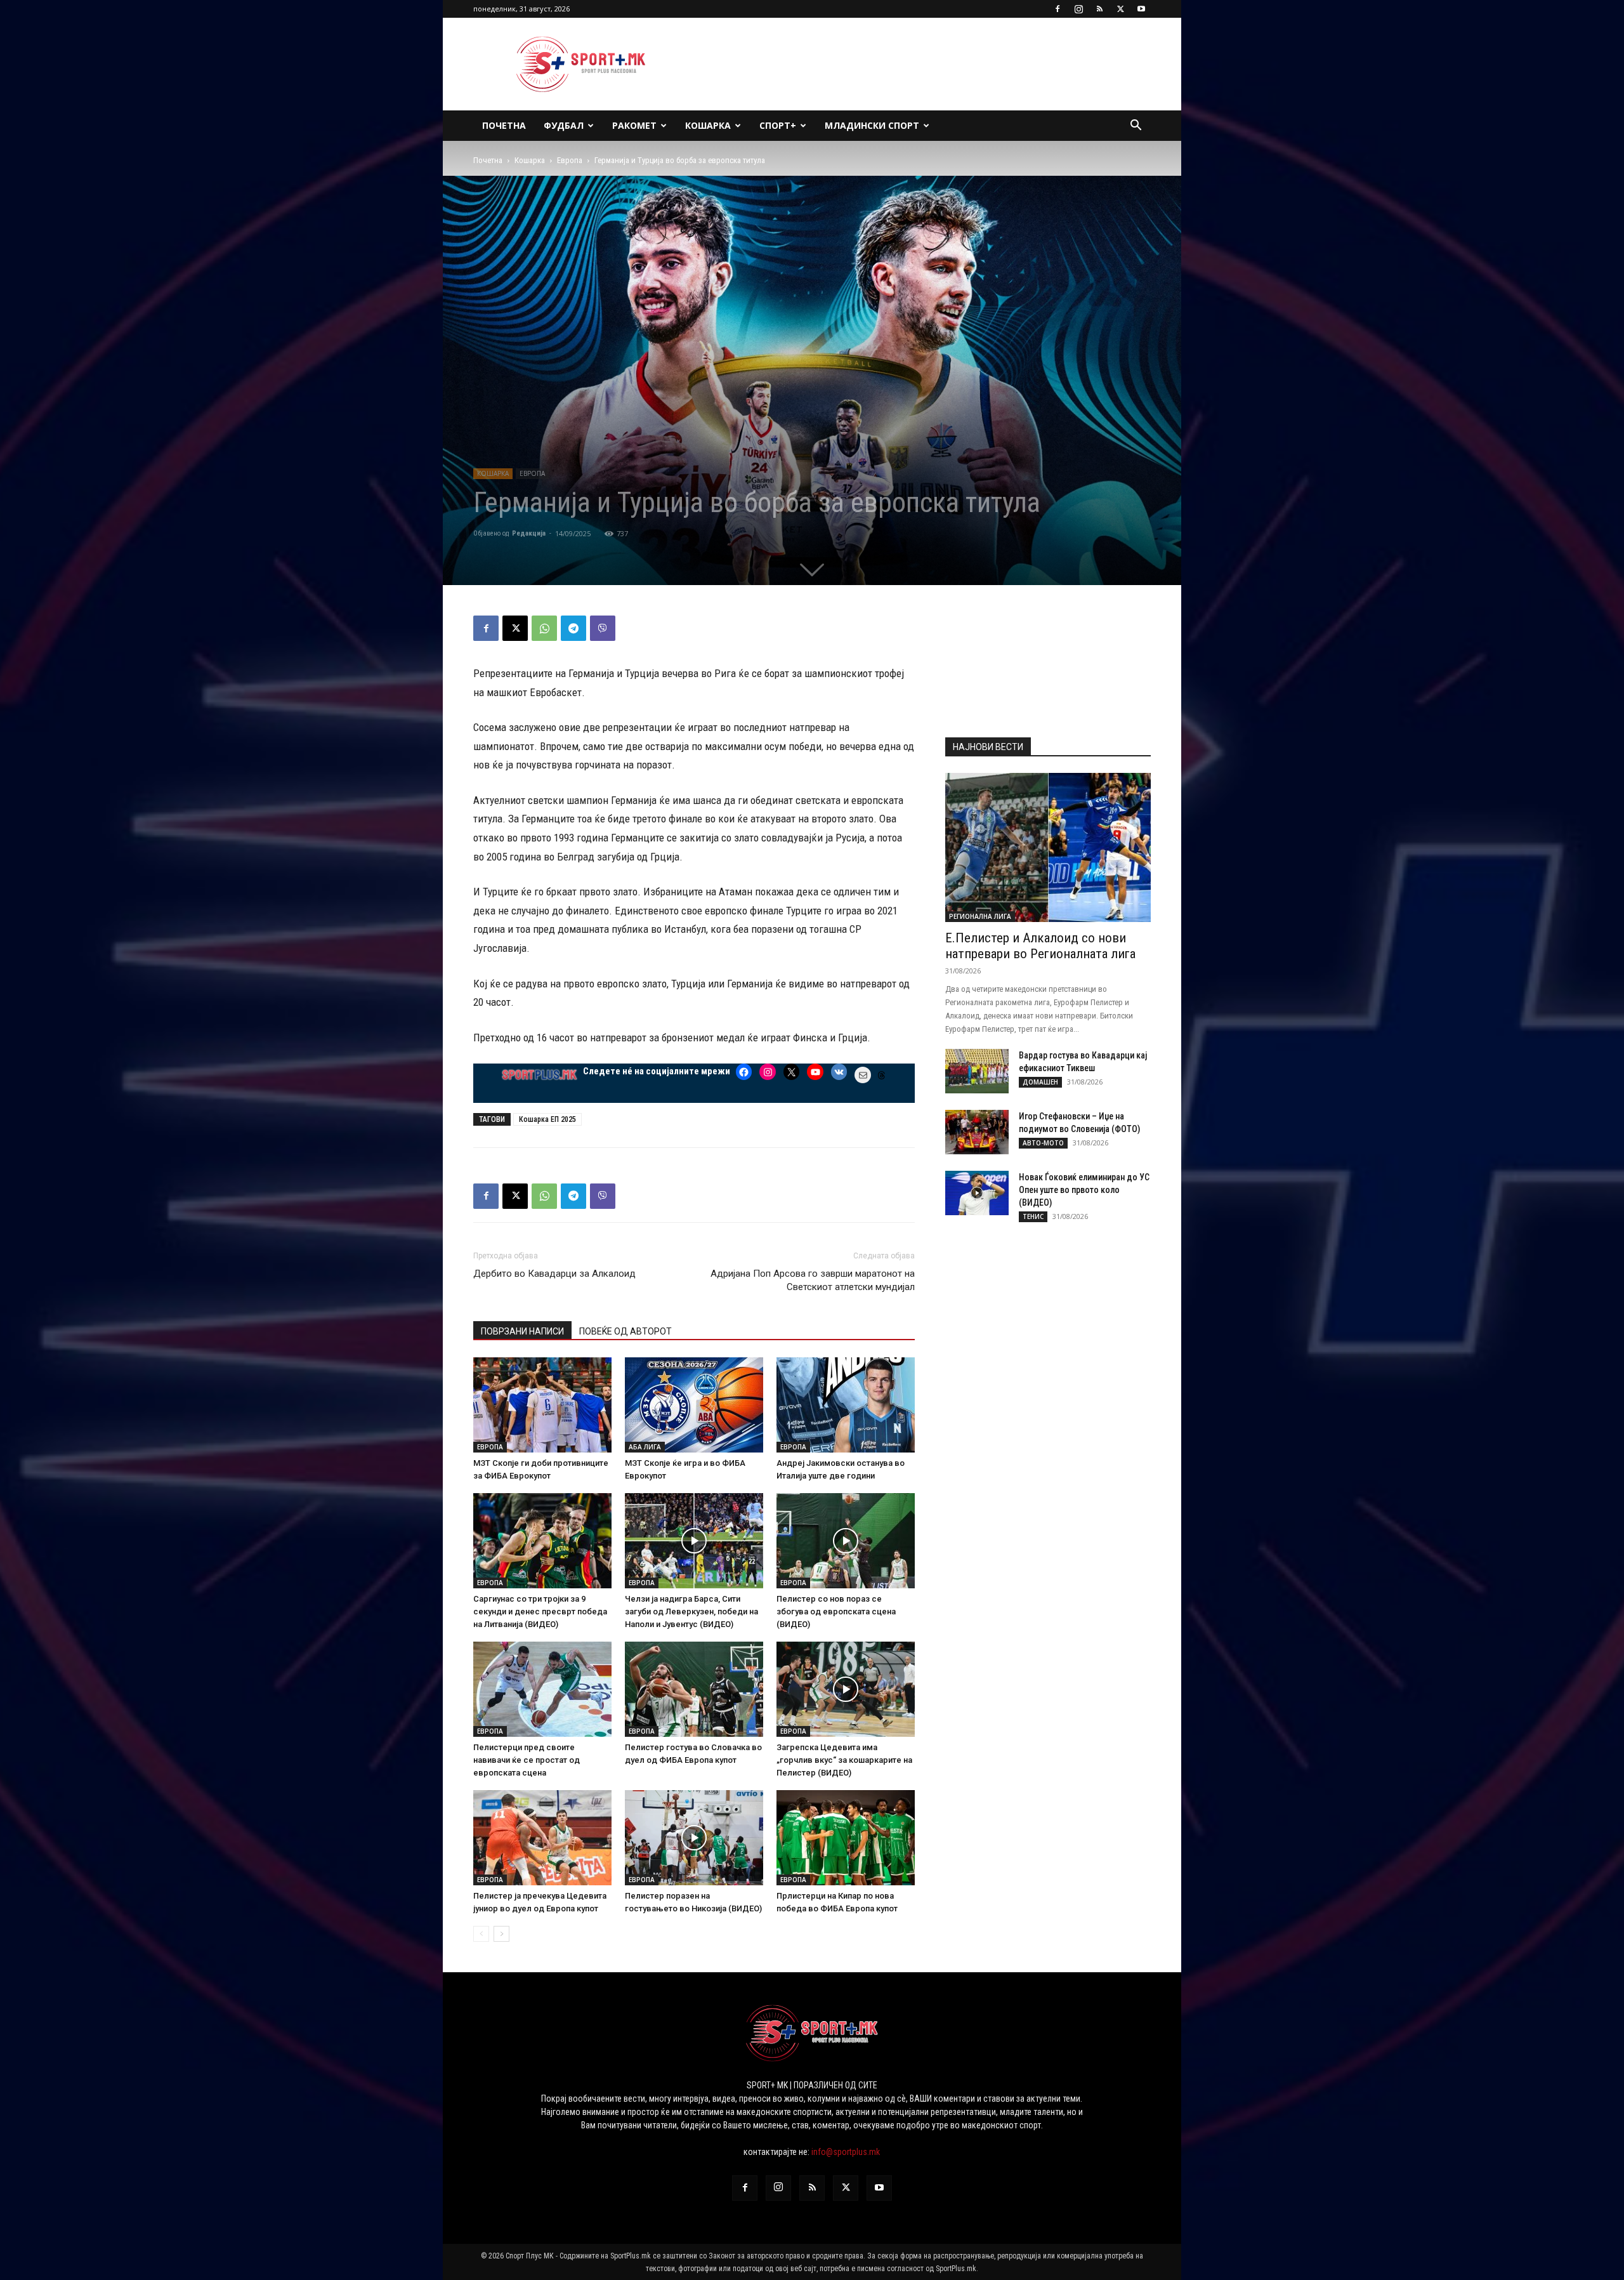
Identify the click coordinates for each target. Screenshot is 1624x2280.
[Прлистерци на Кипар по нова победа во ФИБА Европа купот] (846, 1838)
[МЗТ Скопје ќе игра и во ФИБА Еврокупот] (694, 1405)
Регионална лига (980, 916)
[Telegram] (573, 628)
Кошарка (708, 125)
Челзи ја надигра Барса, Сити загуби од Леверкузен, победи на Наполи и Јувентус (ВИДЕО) (691, 1611)
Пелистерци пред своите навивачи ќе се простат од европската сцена (527, 1760)
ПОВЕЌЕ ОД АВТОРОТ (625, 1331)
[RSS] (1099, 9)
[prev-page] (481, 1934)
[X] (1120, 9)
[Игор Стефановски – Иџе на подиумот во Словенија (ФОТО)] (977, 1132)
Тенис (1033, 1216)
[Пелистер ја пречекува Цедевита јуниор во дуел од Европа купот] (542, 1838)
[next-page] (501, 1934)
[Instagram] (1078, 9)
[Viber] (603, 628)
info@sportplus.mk (846, 2152)
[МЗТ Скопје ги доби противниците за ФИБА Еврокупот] (542, 1405)
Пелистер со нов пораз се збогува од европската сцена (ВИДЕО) (836, 1611)
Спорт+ (778, 125)
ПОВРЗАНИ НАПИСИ (522, 1331)
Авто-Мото (1043, 1143)
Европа (570, 160)
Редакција (529, 533)
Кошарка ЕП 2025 (547, 1119)
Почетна (504, 125)
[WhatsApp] (544, 628)
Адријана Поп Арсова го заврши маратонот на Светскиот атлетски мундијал (813, 1280)
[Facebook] (1058, 9)
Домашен (1040, 1082)
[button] (1136, 127)
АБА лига (645, 1447)
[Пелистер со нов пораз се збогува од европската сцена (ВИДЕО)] (846, 1541)
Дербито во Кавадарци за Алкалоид (554, 1274)
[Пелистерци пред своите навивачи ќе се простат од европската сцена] (542, 1689)
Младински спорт (872, 125)
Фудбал (564, 125)
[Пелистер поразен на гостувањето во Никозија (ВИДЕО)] (694, 1838)
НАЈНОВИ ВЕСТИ (988, 747)
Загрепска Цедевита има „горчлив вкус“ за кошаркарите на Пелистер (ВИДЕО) (844, 1760)
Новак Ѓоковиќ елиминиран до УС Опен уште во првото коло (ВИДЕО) (1084, 1190)
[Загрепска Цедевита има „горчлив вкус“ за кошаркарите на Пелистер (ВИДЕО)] (846, 1689)
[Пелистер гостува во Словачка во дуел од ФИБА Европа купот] (694, 1689)
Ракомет (634, 125)
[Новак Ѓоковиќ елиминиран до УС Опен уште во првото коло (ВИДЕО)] (977, 1193)
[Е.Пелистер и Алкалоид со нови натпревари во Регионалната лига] (1048, 847)
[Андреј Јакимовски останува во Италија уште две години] (846, 1405)
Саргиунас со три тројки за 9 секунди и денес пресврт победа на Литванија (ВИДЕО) (540, 1611)
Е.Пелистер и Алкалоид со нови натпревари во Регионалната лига (1040, 946)
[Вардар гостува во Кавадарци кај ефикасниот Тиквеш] (977, 1071)
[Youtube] (1141, 9)
